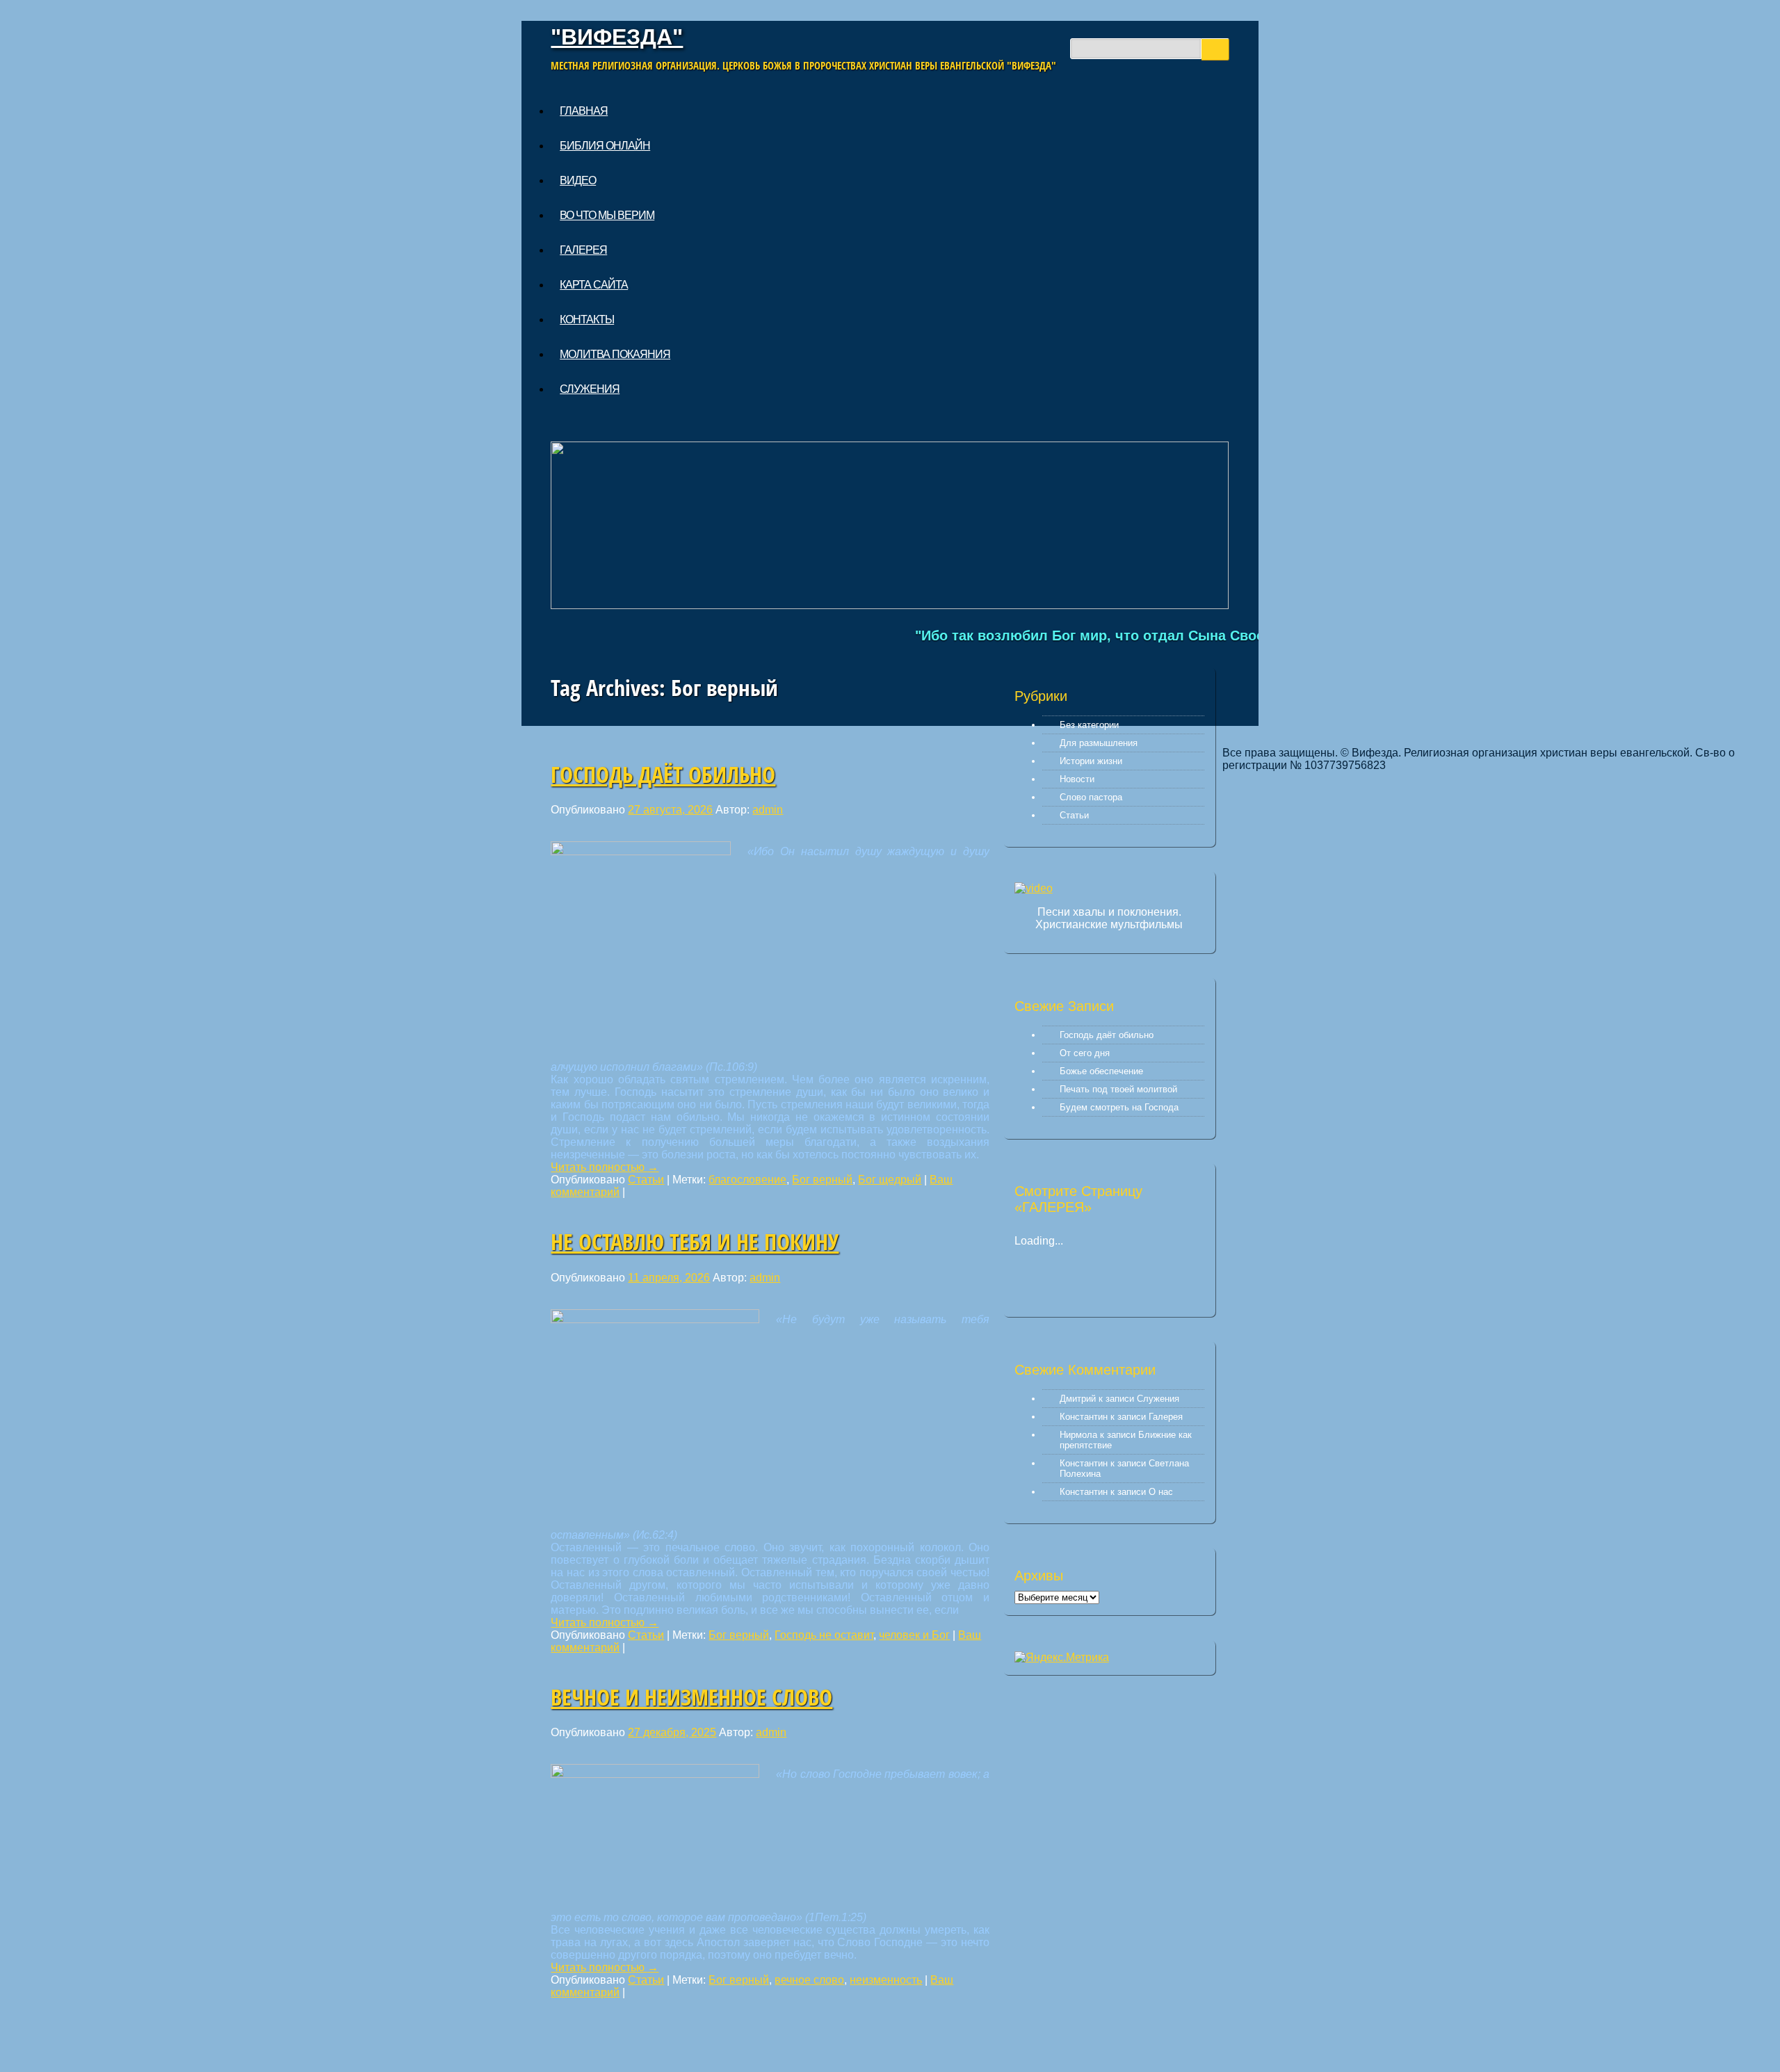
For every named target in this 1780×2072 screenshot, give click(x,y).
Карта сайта (594, 285)
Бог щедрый (890, 1180)
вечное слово (809, 1980)
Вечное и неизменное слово (691, 1697)
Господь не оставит (824, 1635)
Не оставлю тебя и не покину (695, 1241)
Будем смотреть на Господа (1119, 1107)
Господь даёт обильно (663, 774)
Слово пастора (1091, 797)
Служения (590, 389)
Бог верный (822, 1180)
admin (768, 810)
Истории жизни (1091, 761)
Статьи (646, 1180)
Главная (584, 111)
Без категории (1089, 725)
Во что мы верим (607, 215)
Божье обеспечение (1101, 1071)
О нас (1161, 1492)
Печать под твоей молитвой (1118, 1089)
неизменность (886, 1980)
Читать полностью (605, 1167)
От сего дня (1085, 1053)
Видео (578, 180)
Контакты (587, 319)
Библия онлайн (605, 146)
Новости (1077, 779)
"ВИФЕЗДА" (617, 37)
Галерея (583, 250)
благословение (747, 1180)
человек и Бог (914, 1635)
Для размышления (1099, 743)
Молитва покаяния (615, 354)
